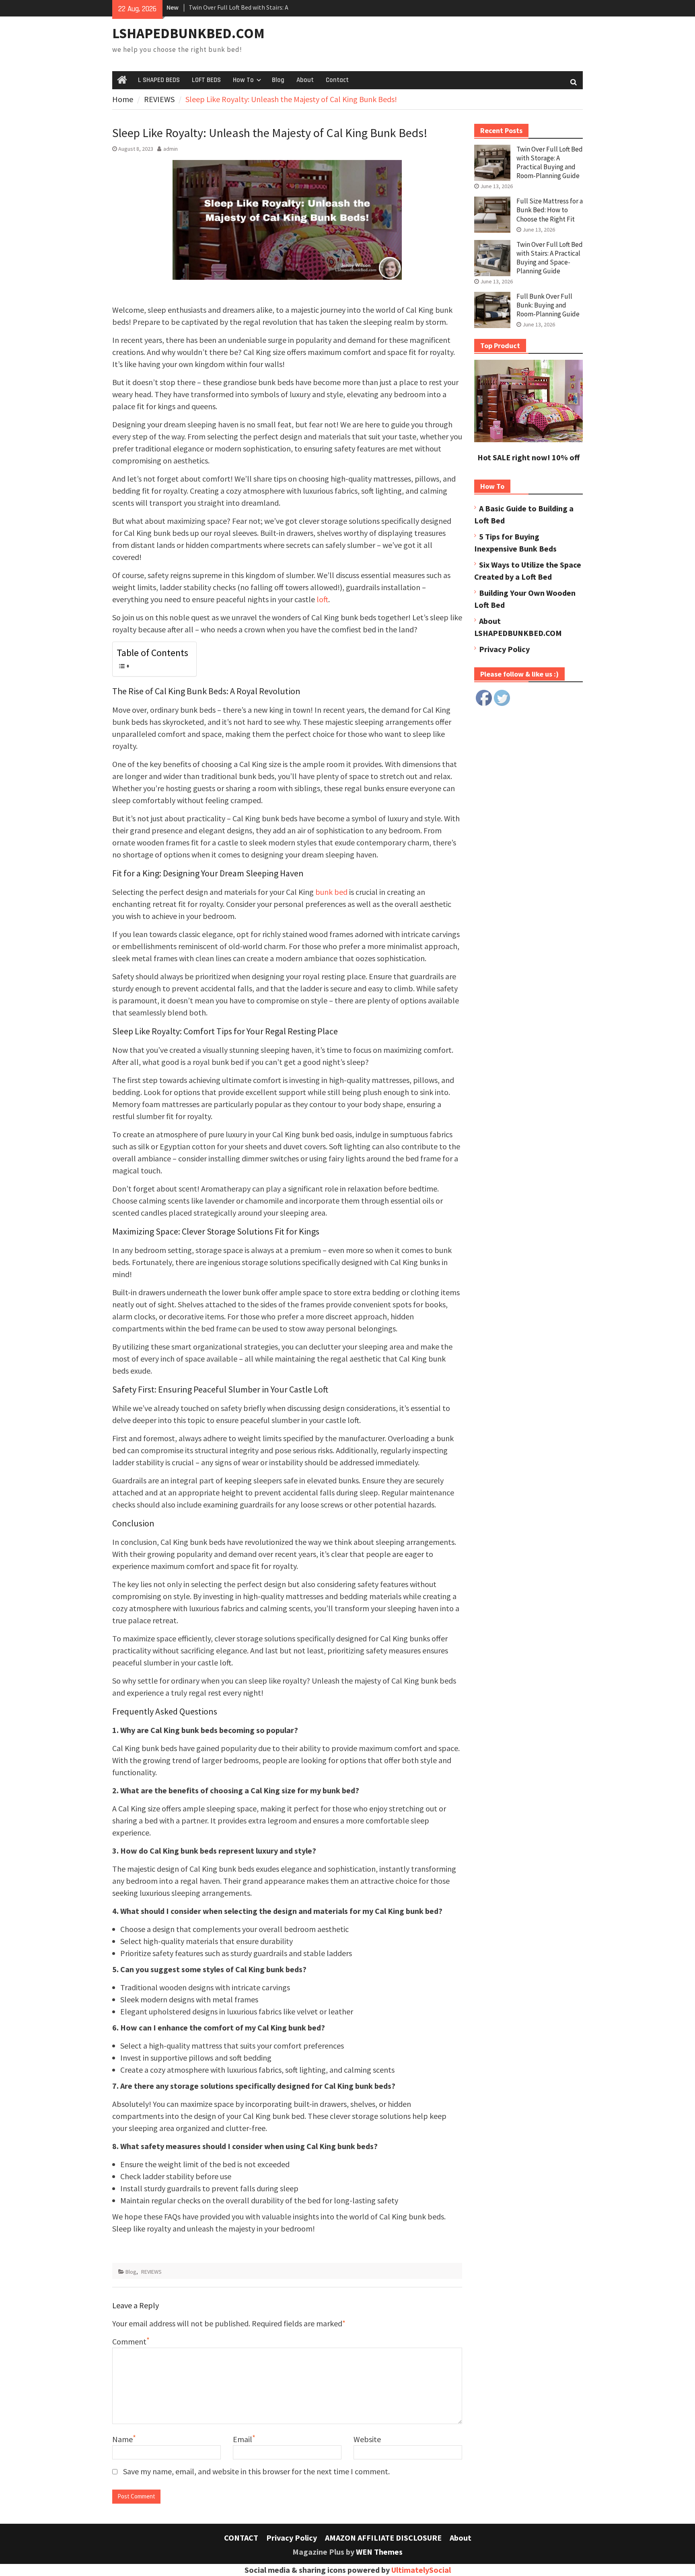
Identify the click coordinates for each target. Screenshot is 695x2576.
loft (322, 599)
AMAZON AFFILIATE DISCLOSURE (383, 2538)
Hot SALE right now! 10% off (528, 457)
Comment (129, 2341)
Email (243, 2439)
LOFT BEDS (206, 80)
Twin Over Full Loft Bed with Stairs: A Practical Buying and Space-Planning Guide (550, 258)
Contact (337, 80)
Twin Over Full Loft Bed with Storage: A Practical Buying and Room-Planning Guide (550, 162)
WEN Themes (379, 2552)
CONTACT (241, 2538)
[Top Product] (528, 439)
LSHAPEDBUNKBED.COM (188, 33)
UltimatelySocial (421, 2570)
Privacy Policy (504, 649)
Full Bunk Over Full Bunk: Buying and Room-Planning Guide (548, 305)
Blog (278, 80)
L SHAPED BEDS (159, 80)
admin (171, 149)
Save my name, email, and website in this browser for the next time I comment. (256, 2471)
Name (122, 2439)
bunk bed (331, 892)
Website (367, 2439)
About (305, 80)
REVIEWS (151, 2272)
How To (243, 80)
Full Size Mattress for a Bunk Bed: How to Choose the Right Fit (550, 210)
